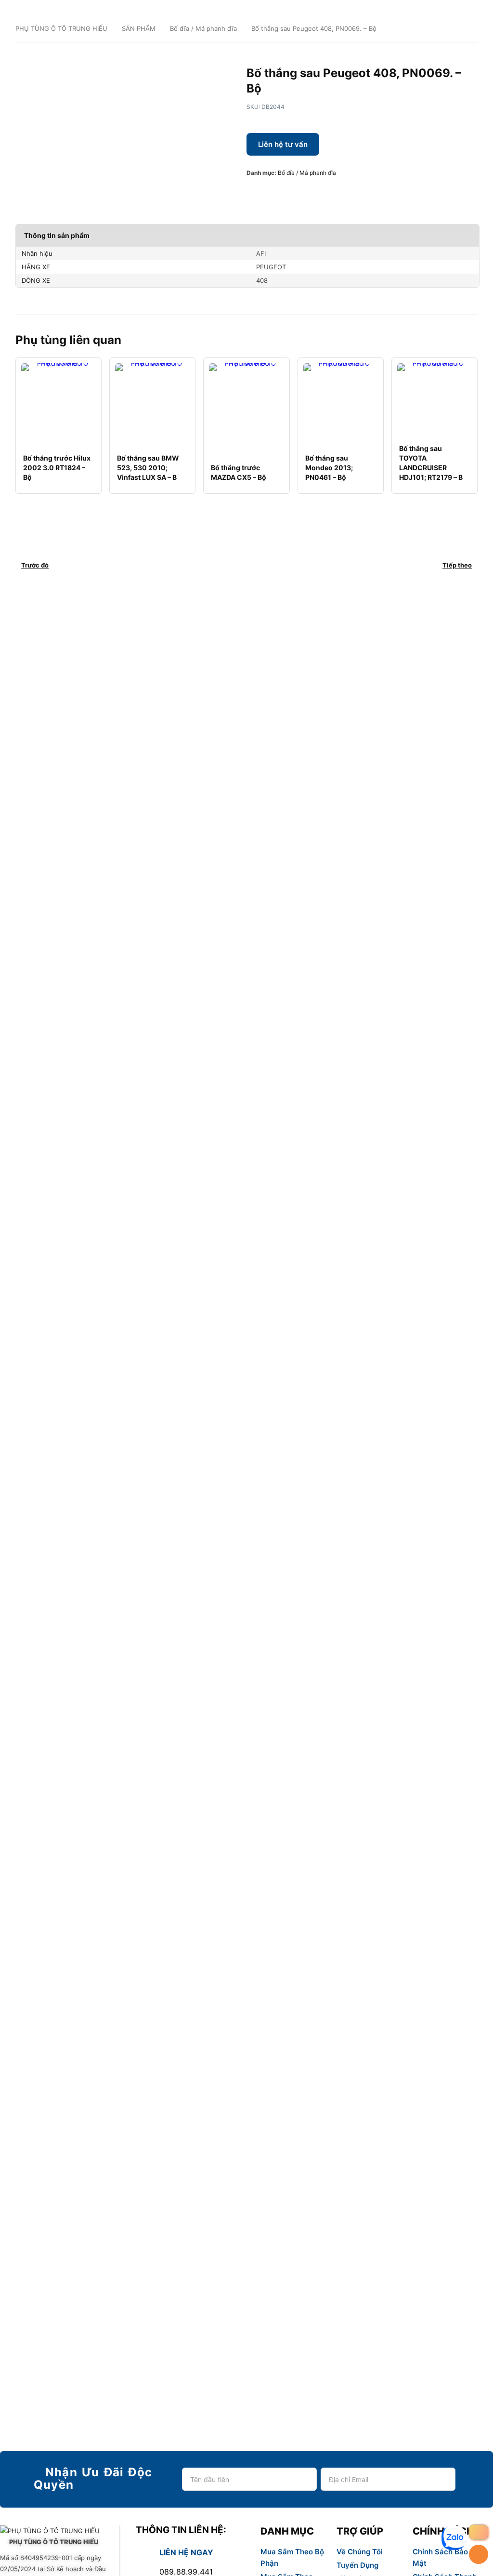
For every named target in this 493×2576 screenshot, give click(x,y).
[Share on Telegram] (346, 193)
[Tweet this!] (269, 193)
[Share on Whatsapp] (315, 193)
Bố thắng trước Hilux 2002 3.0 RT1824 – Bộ (57, 468)
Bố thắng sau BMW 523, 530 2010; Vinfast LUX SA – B (148, 468)
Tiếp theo (457, 565)
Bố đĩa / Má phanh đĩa (203, 28)
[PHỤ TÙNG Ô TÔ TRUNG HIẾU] (54, 2531)
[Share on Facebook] (253, 193)
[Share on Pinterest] (284, 193)
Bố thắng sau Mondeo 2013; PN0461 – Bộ (329, 468)
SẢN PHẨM (139, 28)
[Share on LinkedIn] (299, 193)
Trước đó (35, 565)
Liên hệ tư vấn (283, 144)
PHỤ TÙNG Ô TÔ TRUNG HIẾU (61, 28)
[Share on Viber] (330, 193)
